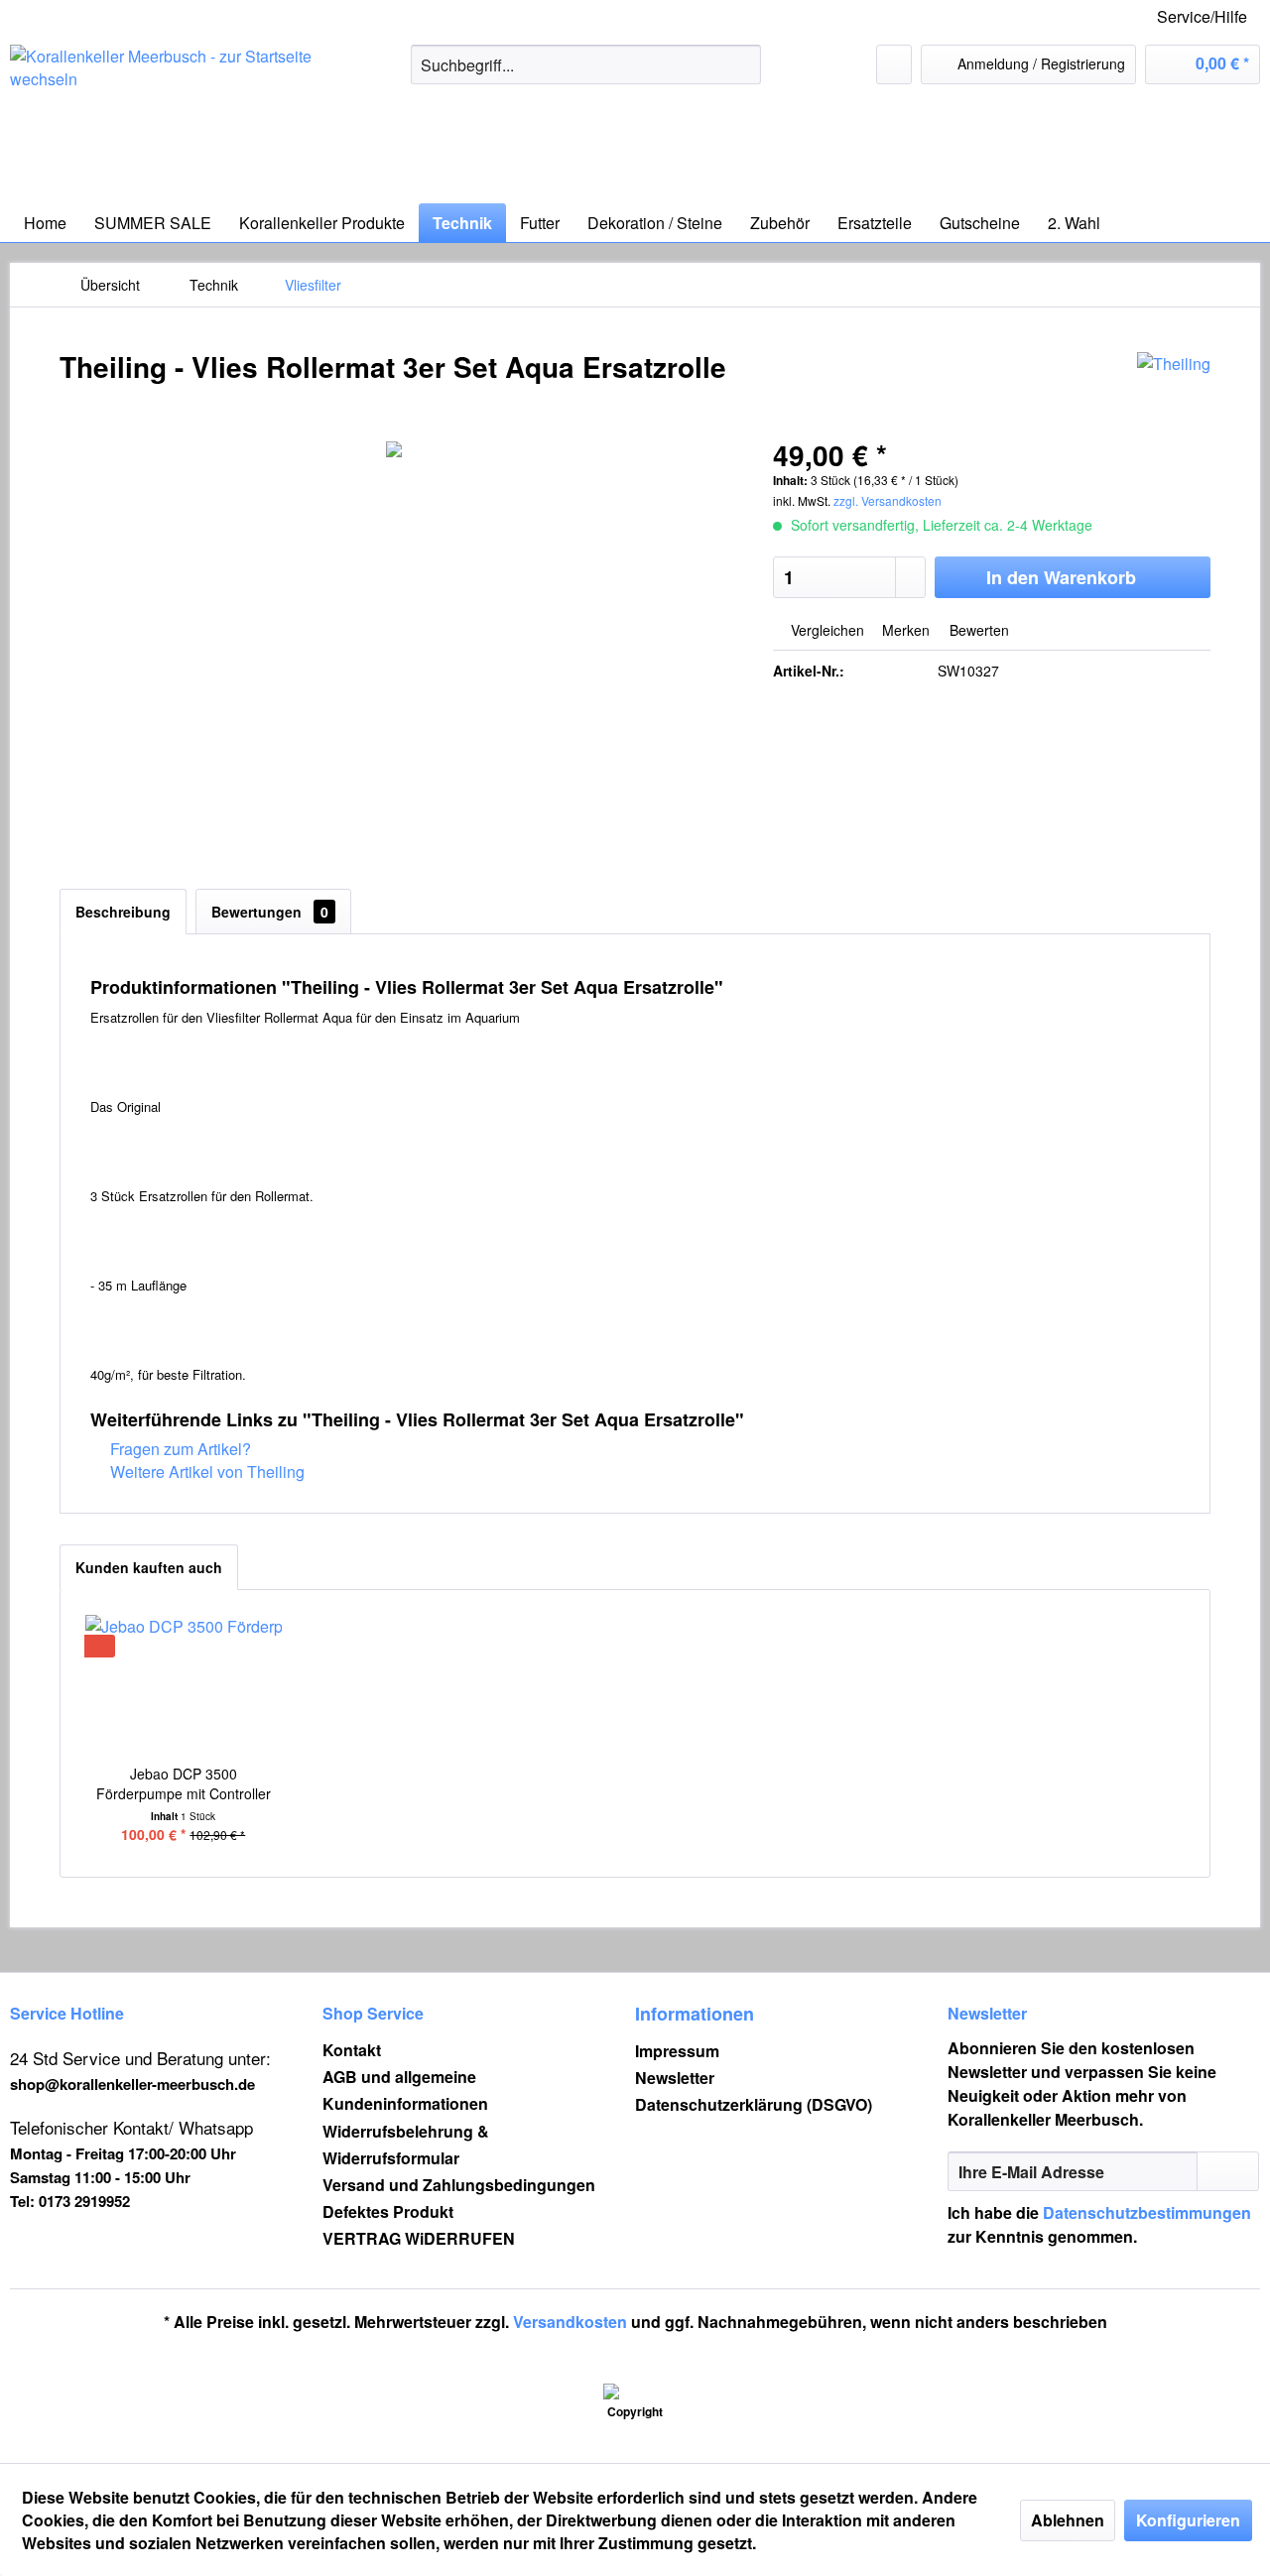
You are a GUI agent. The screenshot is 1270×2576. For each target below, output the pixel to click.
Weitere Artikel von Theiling (205, 1472)
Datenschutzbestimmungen (1147, 2212)
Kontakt (352, 2050)
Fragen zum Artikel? (179, 1449)
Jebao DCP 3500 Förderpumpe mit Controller (184, 1783)
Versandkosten (570, 2322)
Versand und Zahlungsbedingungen (459, 2185)
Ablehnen (1068, 2520)
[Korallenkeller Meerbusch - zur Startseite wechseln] (164, 119)
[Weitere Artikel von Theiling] (1174, 387)
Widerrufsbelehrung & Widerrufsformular (406, 2145)
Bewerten (977, 630)
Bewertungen (270, 912)
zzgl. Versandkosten (888, 500)
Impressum (677, 2051)
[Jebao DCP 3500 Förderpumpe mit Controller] (184, 1684)
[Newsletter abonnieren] (1228, 2171)
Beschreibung (123, 912)
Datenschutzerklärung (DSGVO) (754, 2104)
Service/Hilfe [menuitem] (1202, 16)
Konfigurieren (1188, 2520)
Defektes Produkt (388, 2211)
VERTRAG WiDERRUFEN (419, 2238)
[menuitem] (586, 64)
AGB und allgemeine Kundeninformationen (405, 2090)
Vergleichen (825, 630)
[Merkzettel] (894, 64)
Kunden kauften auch (149, 1567)
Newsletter (675, 2078)
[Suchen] (743, 64)
